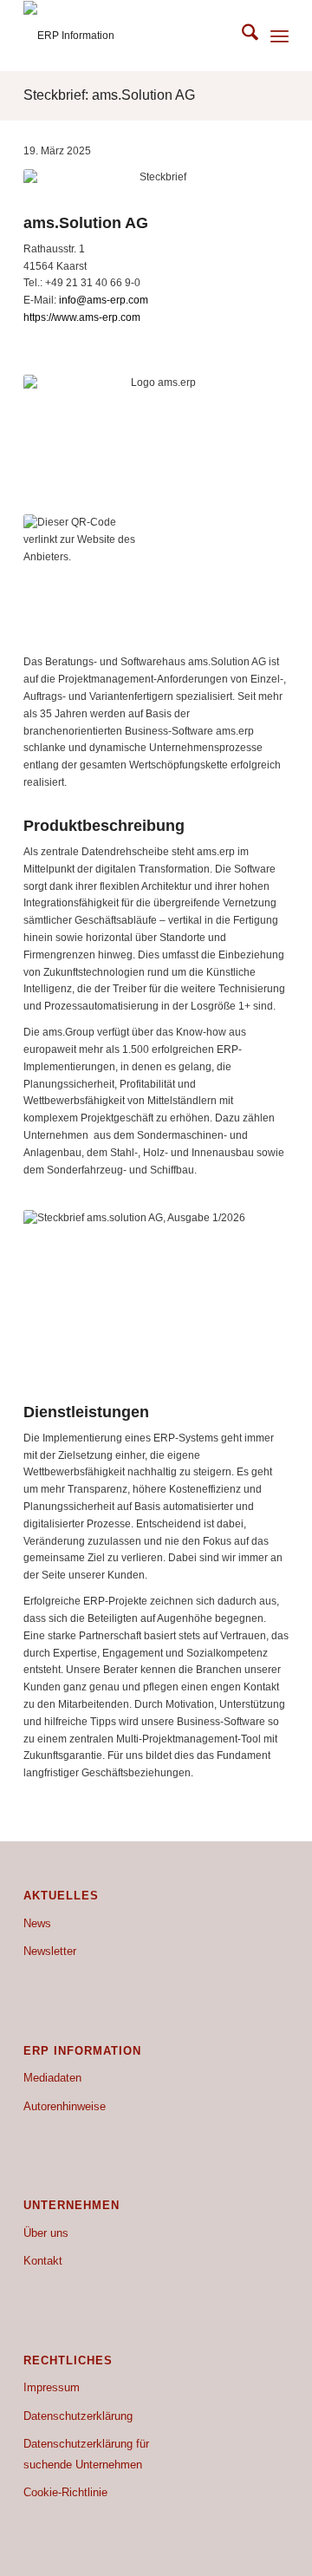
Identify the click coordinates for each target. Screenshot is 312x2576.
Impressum (52, 2387)
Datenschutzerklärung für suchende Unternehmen (86, 2454)
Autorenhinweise (65, 2106)
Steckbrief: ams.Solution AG (109, 95)
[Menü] (279, 36)
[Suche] (241, 36)
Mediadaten (52, 2078)
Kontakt (43, 2261)
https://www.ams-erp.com (82, 317)
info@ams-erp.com (104, 300)
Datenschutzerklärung (78, 2416)
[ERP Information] (130, 36)
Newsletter (50, 1951)
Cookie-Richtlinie (65, 2492)
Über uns (46, 2233)
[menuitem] (241, 36)
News (37, 1923)
